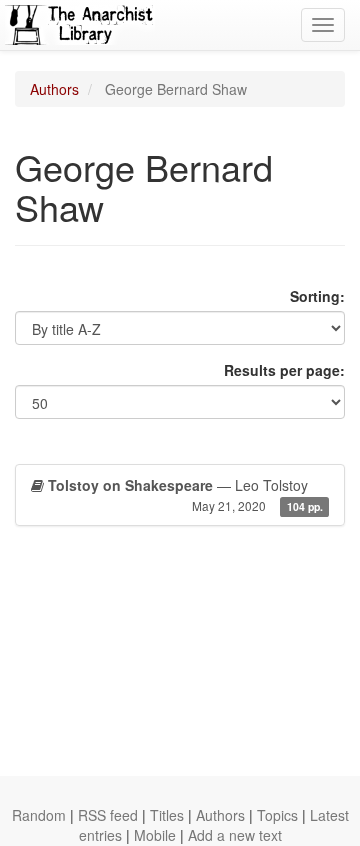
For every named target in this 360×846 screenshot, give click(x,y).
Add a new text (235, 835)
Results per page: (284, 370)
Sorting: (317, 296)
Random (39, 815)
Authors (54, 89)
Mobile (155, 835)
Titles (167, 815)
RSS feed (108, 815)
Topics (277, 815)
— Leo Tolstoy (185, 494)
